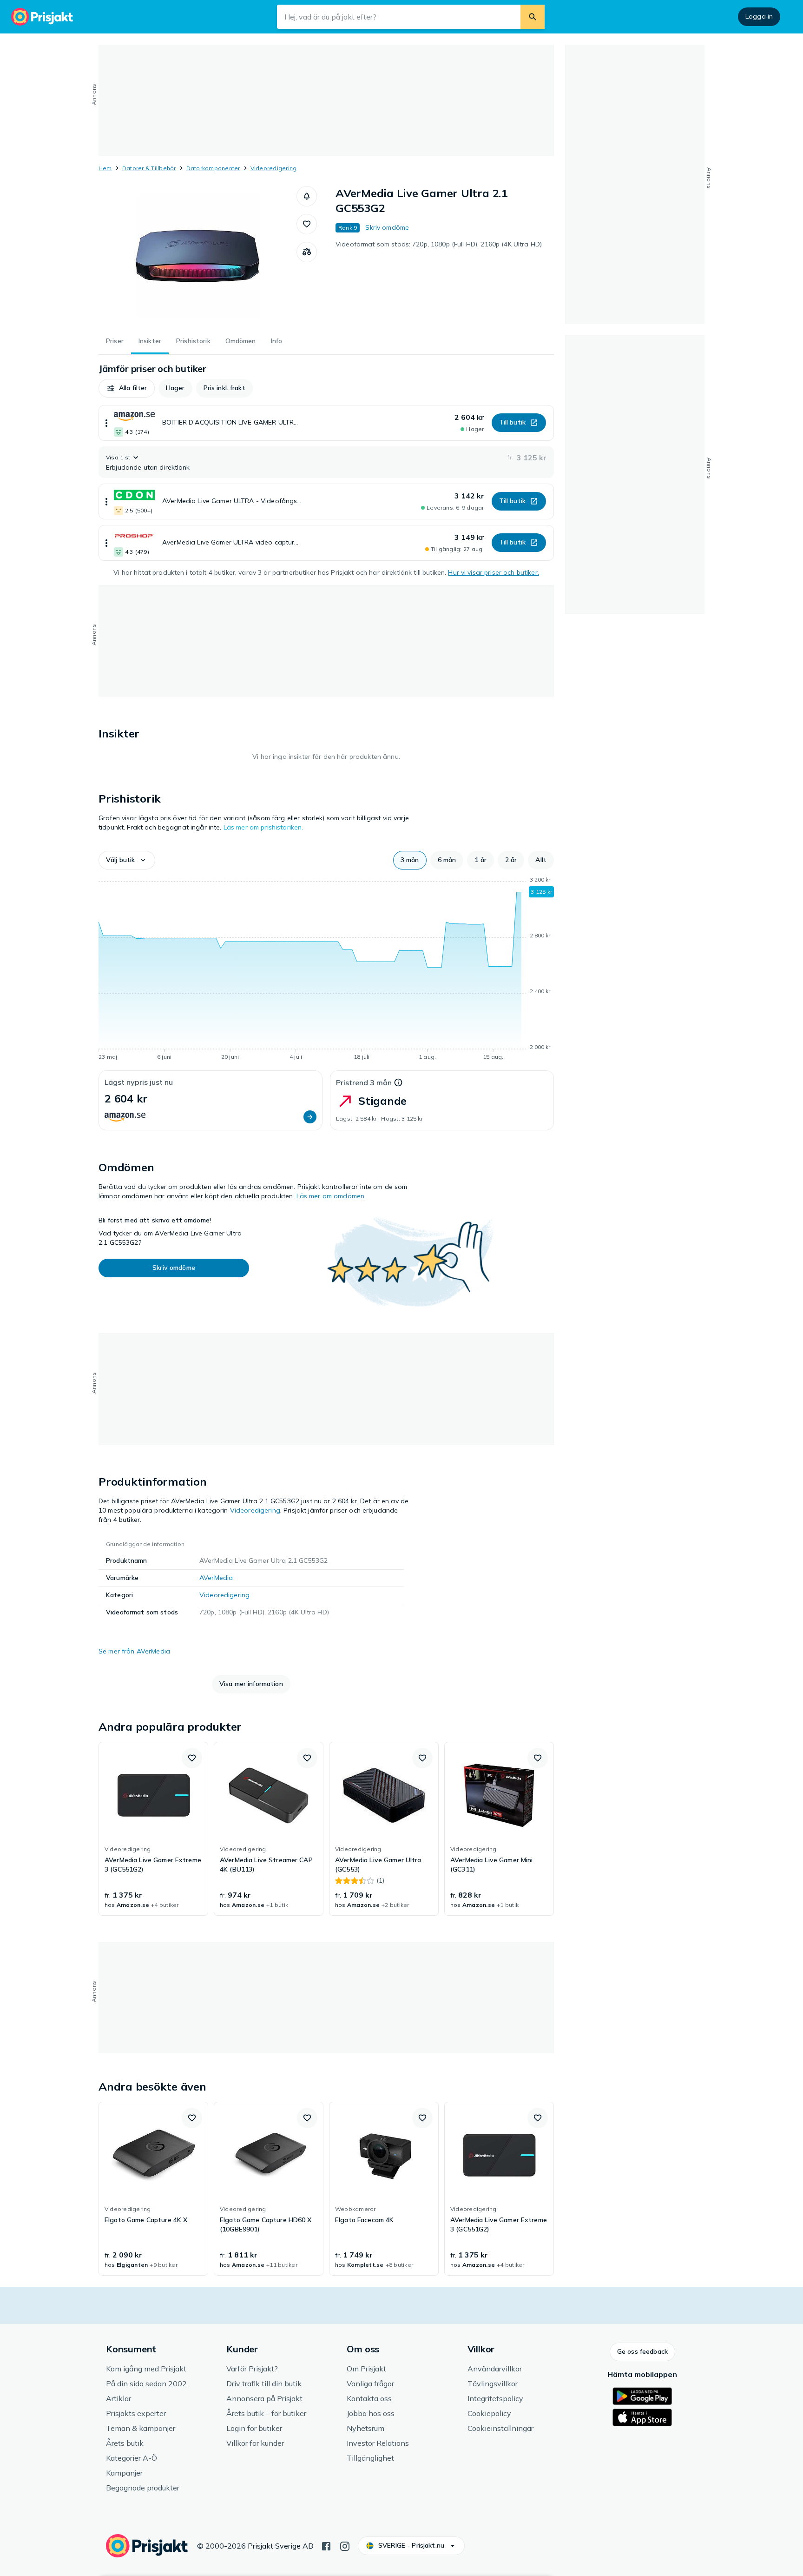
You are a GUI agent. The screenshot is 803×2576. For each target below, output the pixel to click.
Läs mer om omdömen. (331, 1196)
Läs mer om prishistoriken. (263, 827)
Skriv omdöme (387, 227)
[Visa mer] (106, 423)
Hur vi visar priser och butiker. (493, 572)
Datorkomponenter (213, 168)
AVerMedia (216, 1578)
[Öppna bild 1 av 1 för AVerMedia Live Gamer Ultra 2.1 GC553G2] (197, 256)
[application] (326, 970)
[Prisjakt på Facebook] (326, 2545)
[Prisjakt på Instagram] (345, 2545)
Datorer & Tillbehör (149, 168)
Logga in (759, 16)
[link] (153, 1829)
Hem (105, 168)
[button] (307, 196)
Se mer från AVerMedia (134, 1651)
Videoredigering (274, 168)
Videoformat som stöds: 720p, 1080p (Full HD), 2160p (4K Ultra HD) (439, 244)
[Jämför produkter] (307, 252)
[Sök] (533, 17)
